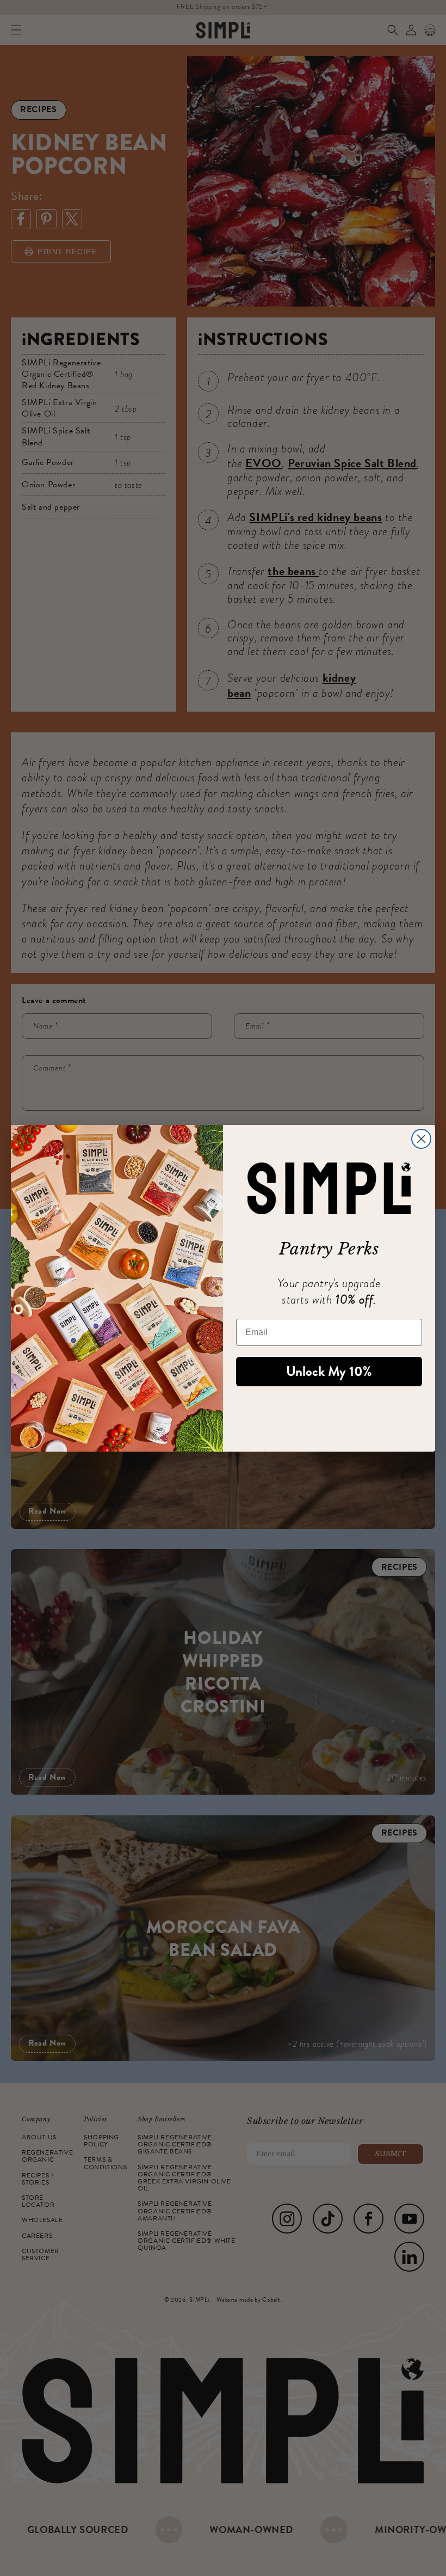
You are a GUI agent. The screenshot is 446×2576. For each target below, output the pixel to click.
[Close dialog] (421, 1139)
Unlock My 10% (329, 1372)
